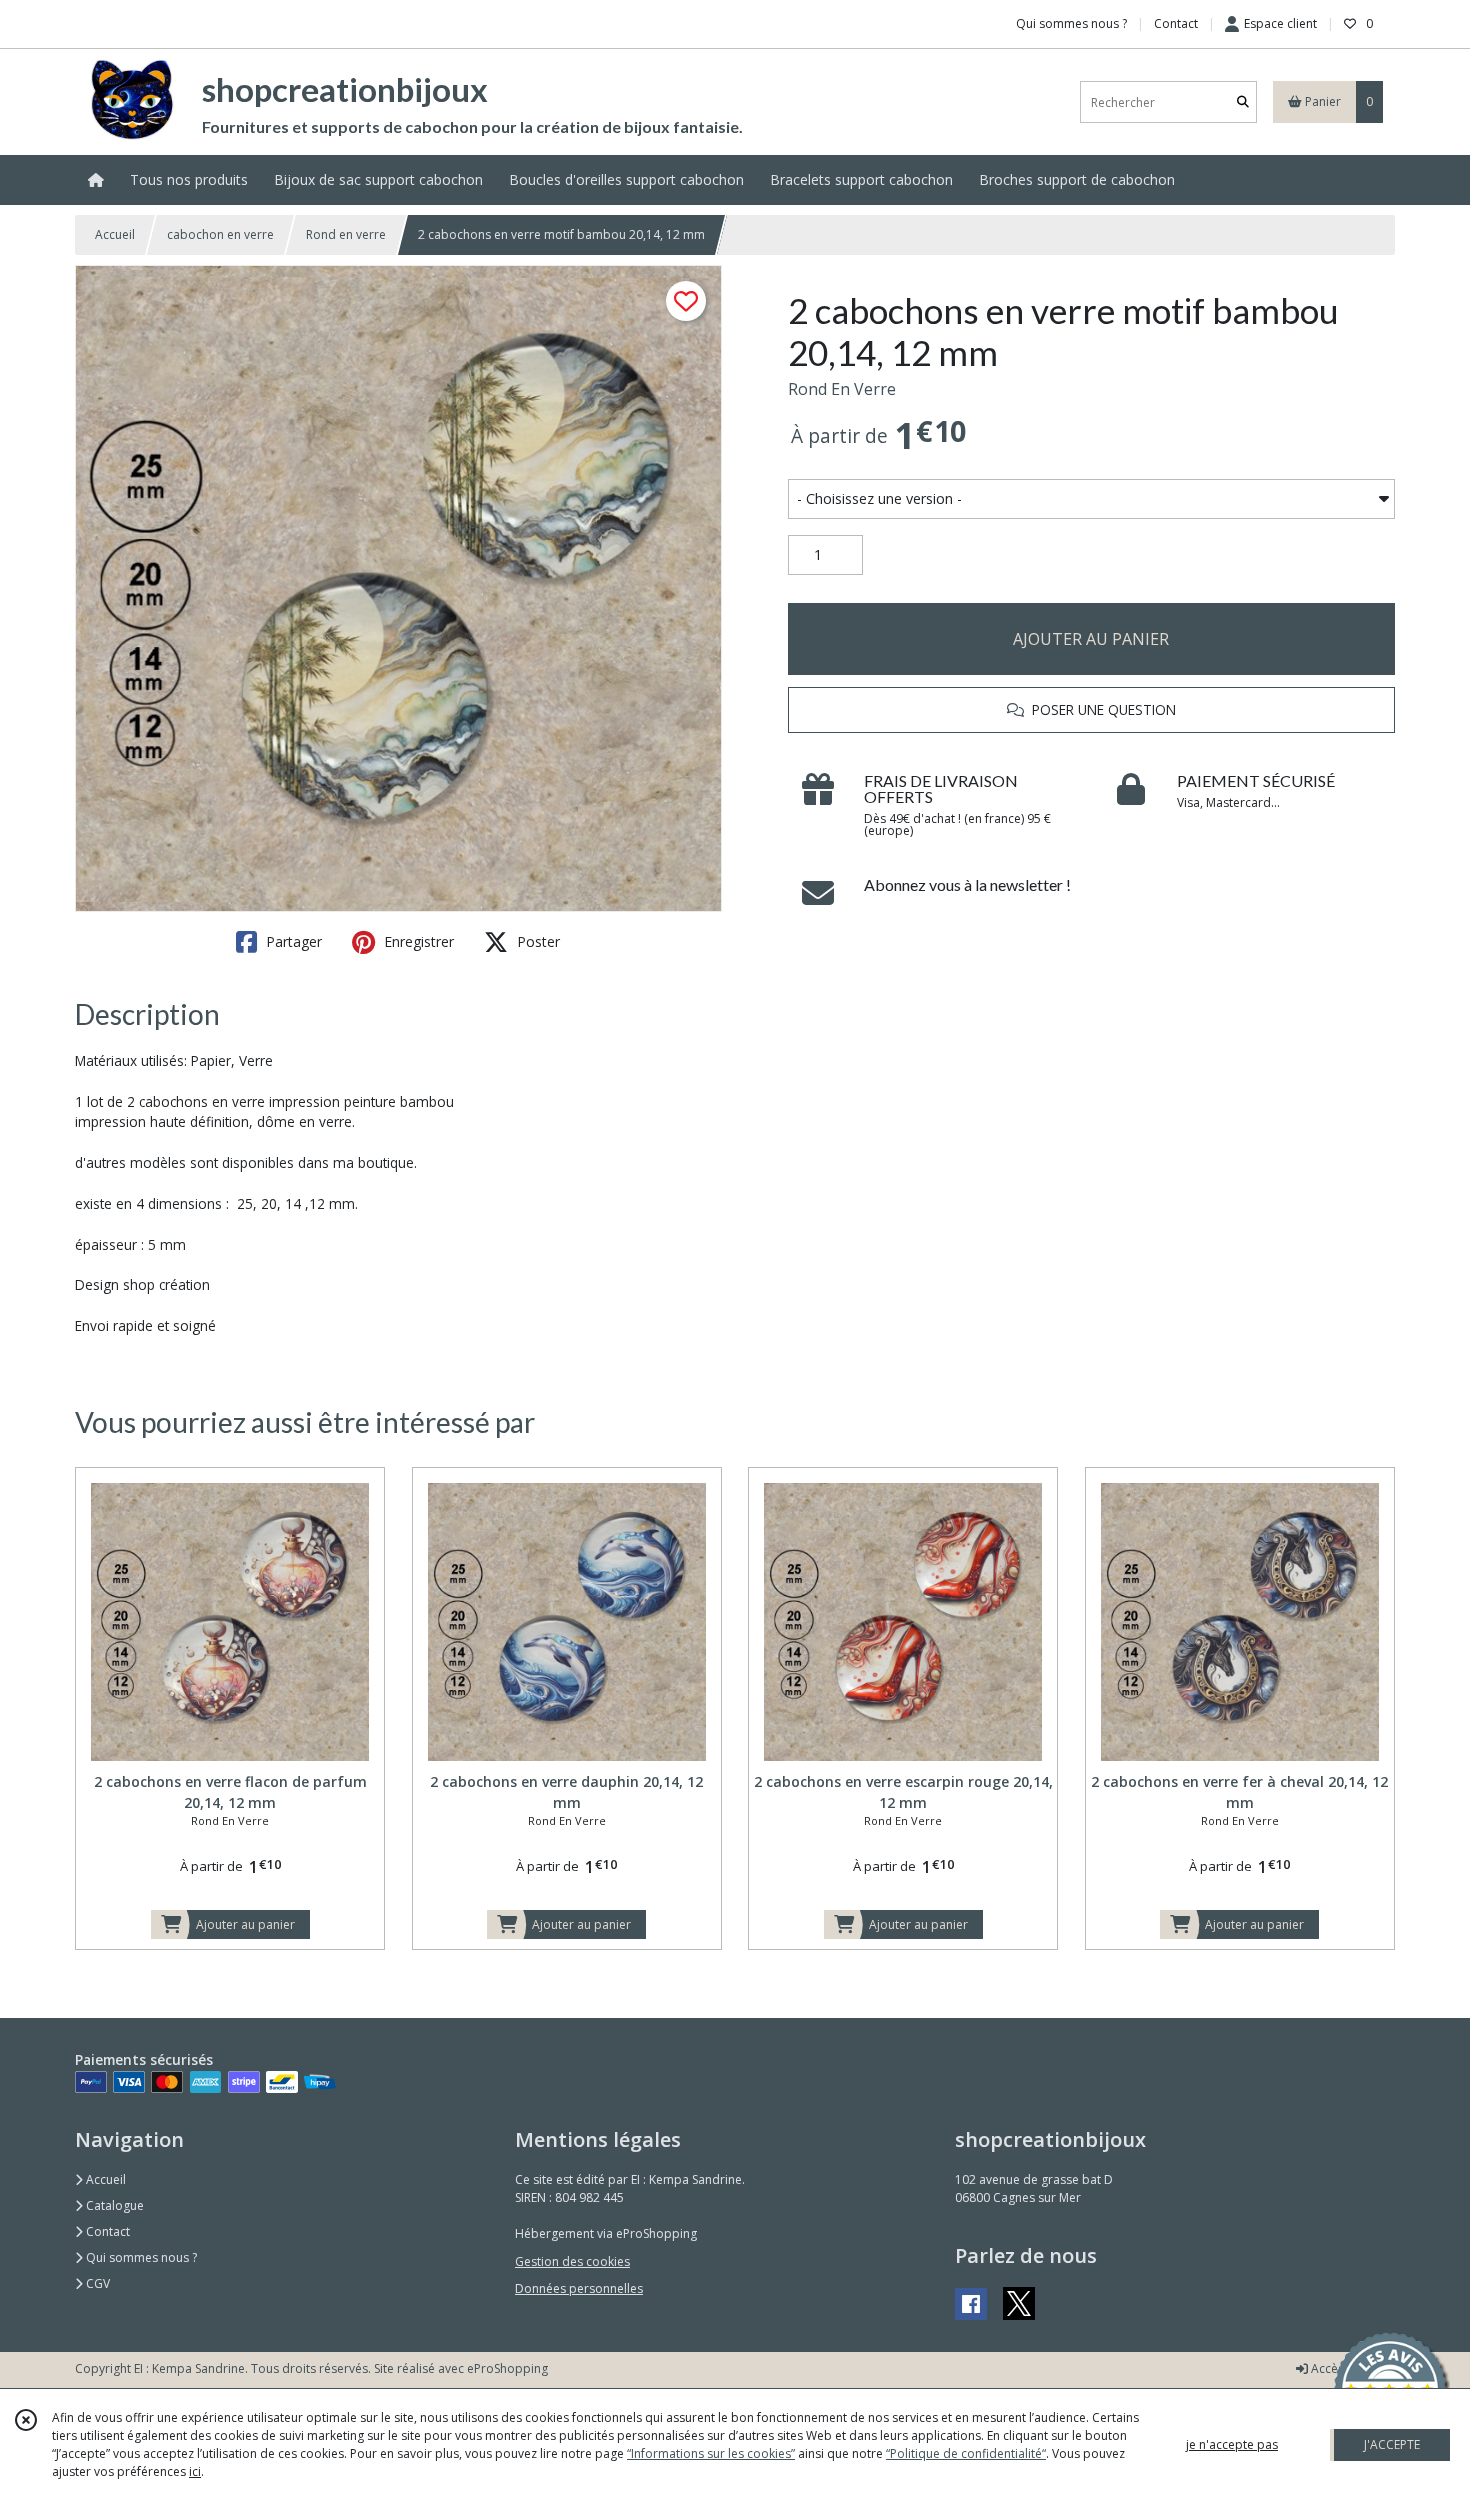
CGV (96, 2283)
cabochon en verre (220, 234)
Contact (1176, 23)
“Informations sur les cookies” (711, 2453)
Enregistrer (417, 941)
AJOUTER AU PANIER (1091, 639)
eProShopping (507, 2368)
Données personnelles (579, 2288)
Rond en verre (346, 234)
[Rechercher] (1243, 102)
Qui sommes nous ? (140, 2257)
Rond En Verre (842, 389)
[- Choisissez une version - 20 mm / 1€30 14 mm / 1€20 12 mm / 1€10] (1091, 499)
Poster (536, 941)
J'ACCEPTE (1392, 2444)
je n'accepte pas (1232, 2444)
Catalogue (113, 2205)
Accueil (115, 234)
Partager (292, 941)
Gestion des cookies (572, 2261)
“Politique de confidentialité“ (966, 2453)
